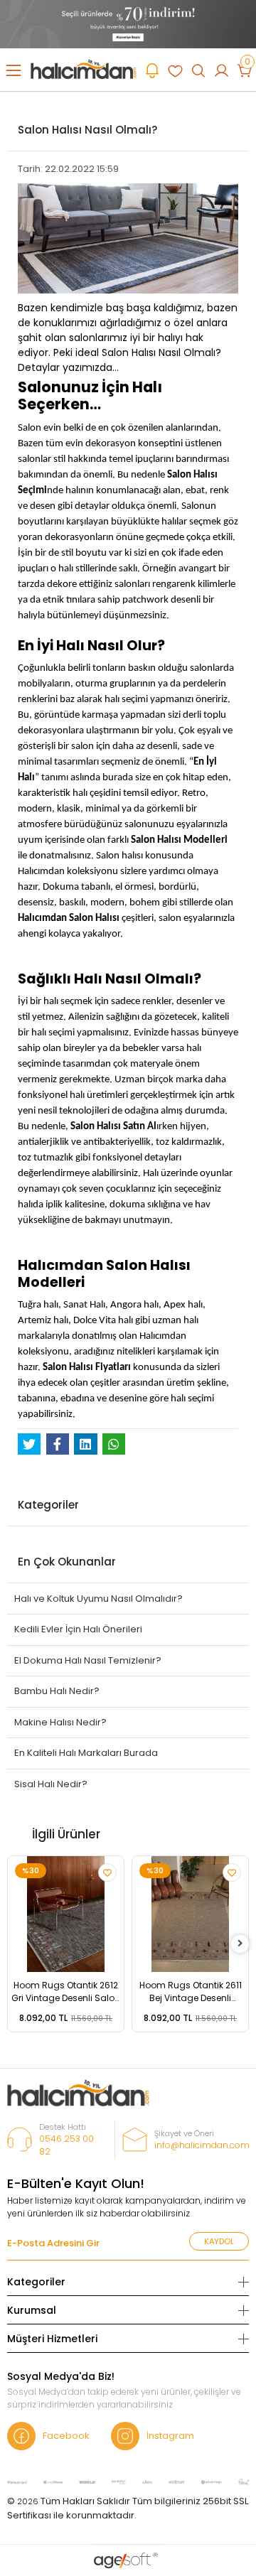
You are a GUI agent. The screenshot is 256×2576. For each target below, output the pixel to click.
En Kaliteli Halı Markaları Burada (86, 1753)
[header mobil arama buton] (198, 70)
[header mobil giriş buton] (221, 70)
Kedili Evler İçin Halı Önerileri (78, 1629)
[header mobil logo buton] (84, 69)
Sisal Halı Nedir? (51, 1784)
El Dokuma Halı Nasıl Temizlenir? (88, 1660)
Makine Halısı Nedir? (60, 1722)
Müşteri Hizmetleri (52, 2339)
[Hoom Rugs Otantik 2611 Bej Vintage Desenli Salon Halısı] (190, 1914)
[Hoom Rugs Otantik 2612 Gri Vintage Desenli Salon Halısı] (66, 1914)
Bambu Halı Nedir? (57, 1691)
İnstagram (170, 2436)
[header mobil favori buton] (175, 70)
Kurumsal (32, 2310)
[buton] (128, 23)
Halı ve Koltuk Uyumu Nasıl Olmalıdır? (98, 1599)
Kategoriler (36, 2282)
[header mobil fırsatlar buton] (152, 70)
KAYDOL (219, 2241)
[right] (240, 1944)
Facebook (66, 2436)
